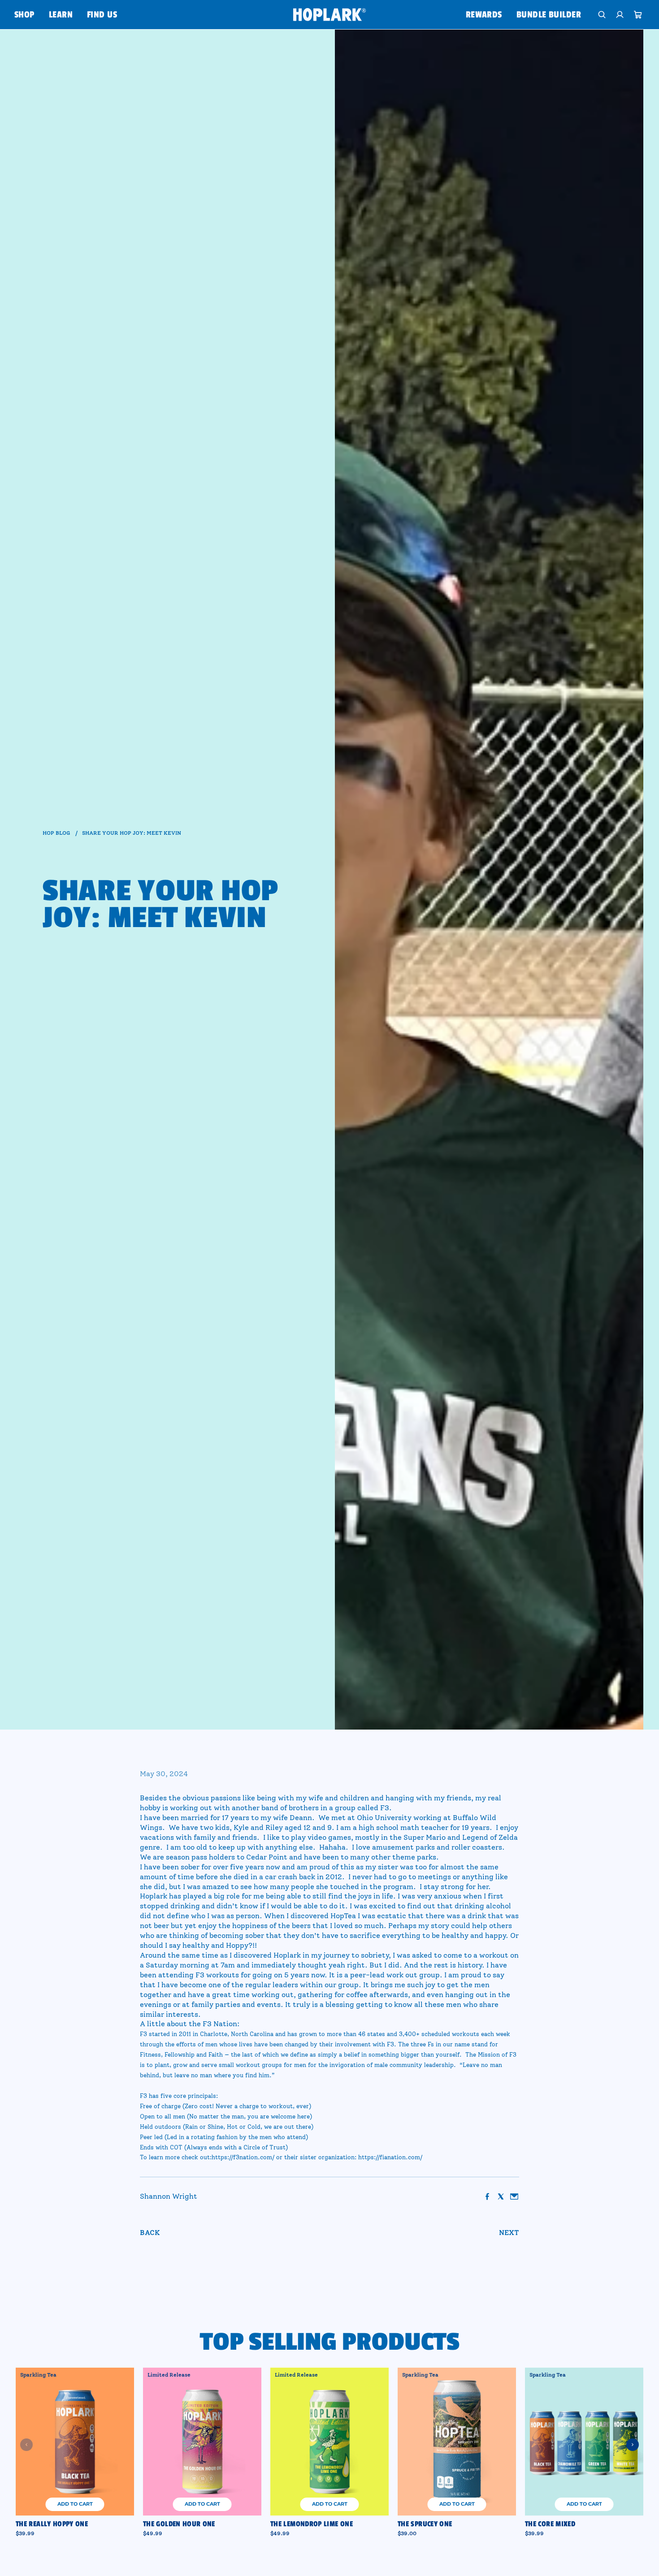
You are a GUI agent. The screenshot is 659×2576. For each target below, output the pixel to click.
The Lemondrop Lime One (312, 2524)
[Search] (602, 15)
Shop (24, 15)
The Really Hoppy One (52, 2524)
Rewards (484, 15)
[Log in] (620, 15)
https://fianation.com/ (390, 2157)
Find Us (102, 15)
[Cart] (638, 15)
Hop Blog (56, 833)
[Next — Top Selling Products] (633, 2445)
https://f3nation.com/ (243, 2157)
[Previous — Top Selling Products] (26, 2445)
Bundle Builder (549, 15)
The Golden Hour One (179, 2524)
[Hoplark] (329, 14)
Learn (61, 15)
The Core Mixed (550, 2524)
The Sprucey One (425, 2524)
